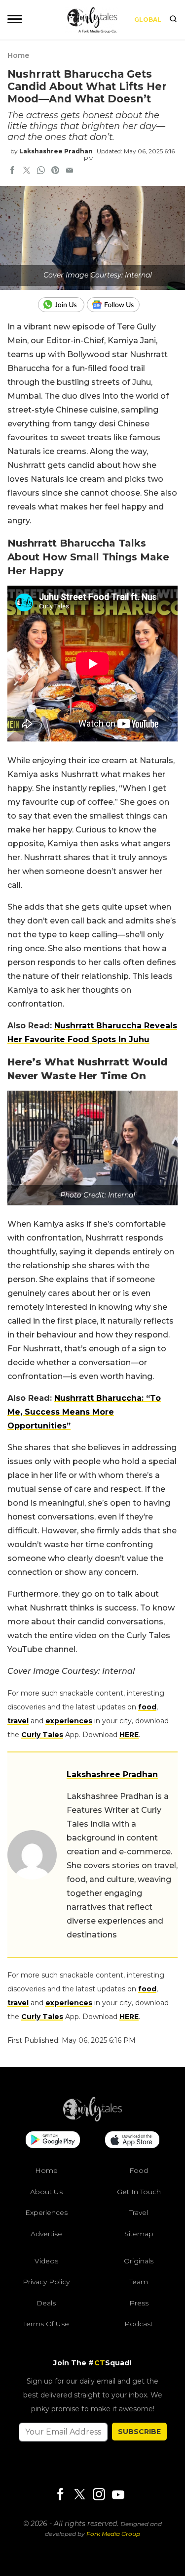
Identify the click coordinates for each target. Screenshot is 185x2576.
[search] (173, 20)
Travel (139, 2212)
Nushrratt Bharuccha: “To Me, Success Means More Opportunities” (84, 1412)
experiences (69, 1721)
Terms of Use (46, 2324)
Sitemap (139, 2234)
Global (148, 20)
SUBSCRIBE (139, 2432)
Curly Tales (42, 1735)
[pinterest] (55, 171)
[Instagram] (99, 2495)
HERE (129, 1735)
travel (18, 1721)
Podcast (139, 2324)
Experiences (46, 2212)
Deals (46, 2303)
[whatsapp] (41, 171)
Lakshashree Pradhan (56, 151)
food (147, 1707)
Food (139, 2170)
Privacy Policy (46, 2282)
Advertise (46, 2234)
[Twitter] (79, 2495)
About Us (46, 2192)
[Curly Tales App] (53, 2141)
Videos (46, 2261)
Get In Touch (139, 2192)
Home (18, 55)
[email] (70, 171)
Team (139, 2282)
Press (139, 2303)
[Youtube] (118, 2495)
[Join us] (62, 305)
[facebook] (12, 171)
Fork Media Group (113, 2534)
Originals (139, 2261)
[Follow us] (117, 305)
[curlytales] (93, 2119)
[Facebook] (60, 2495)
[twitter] (27, 171)
